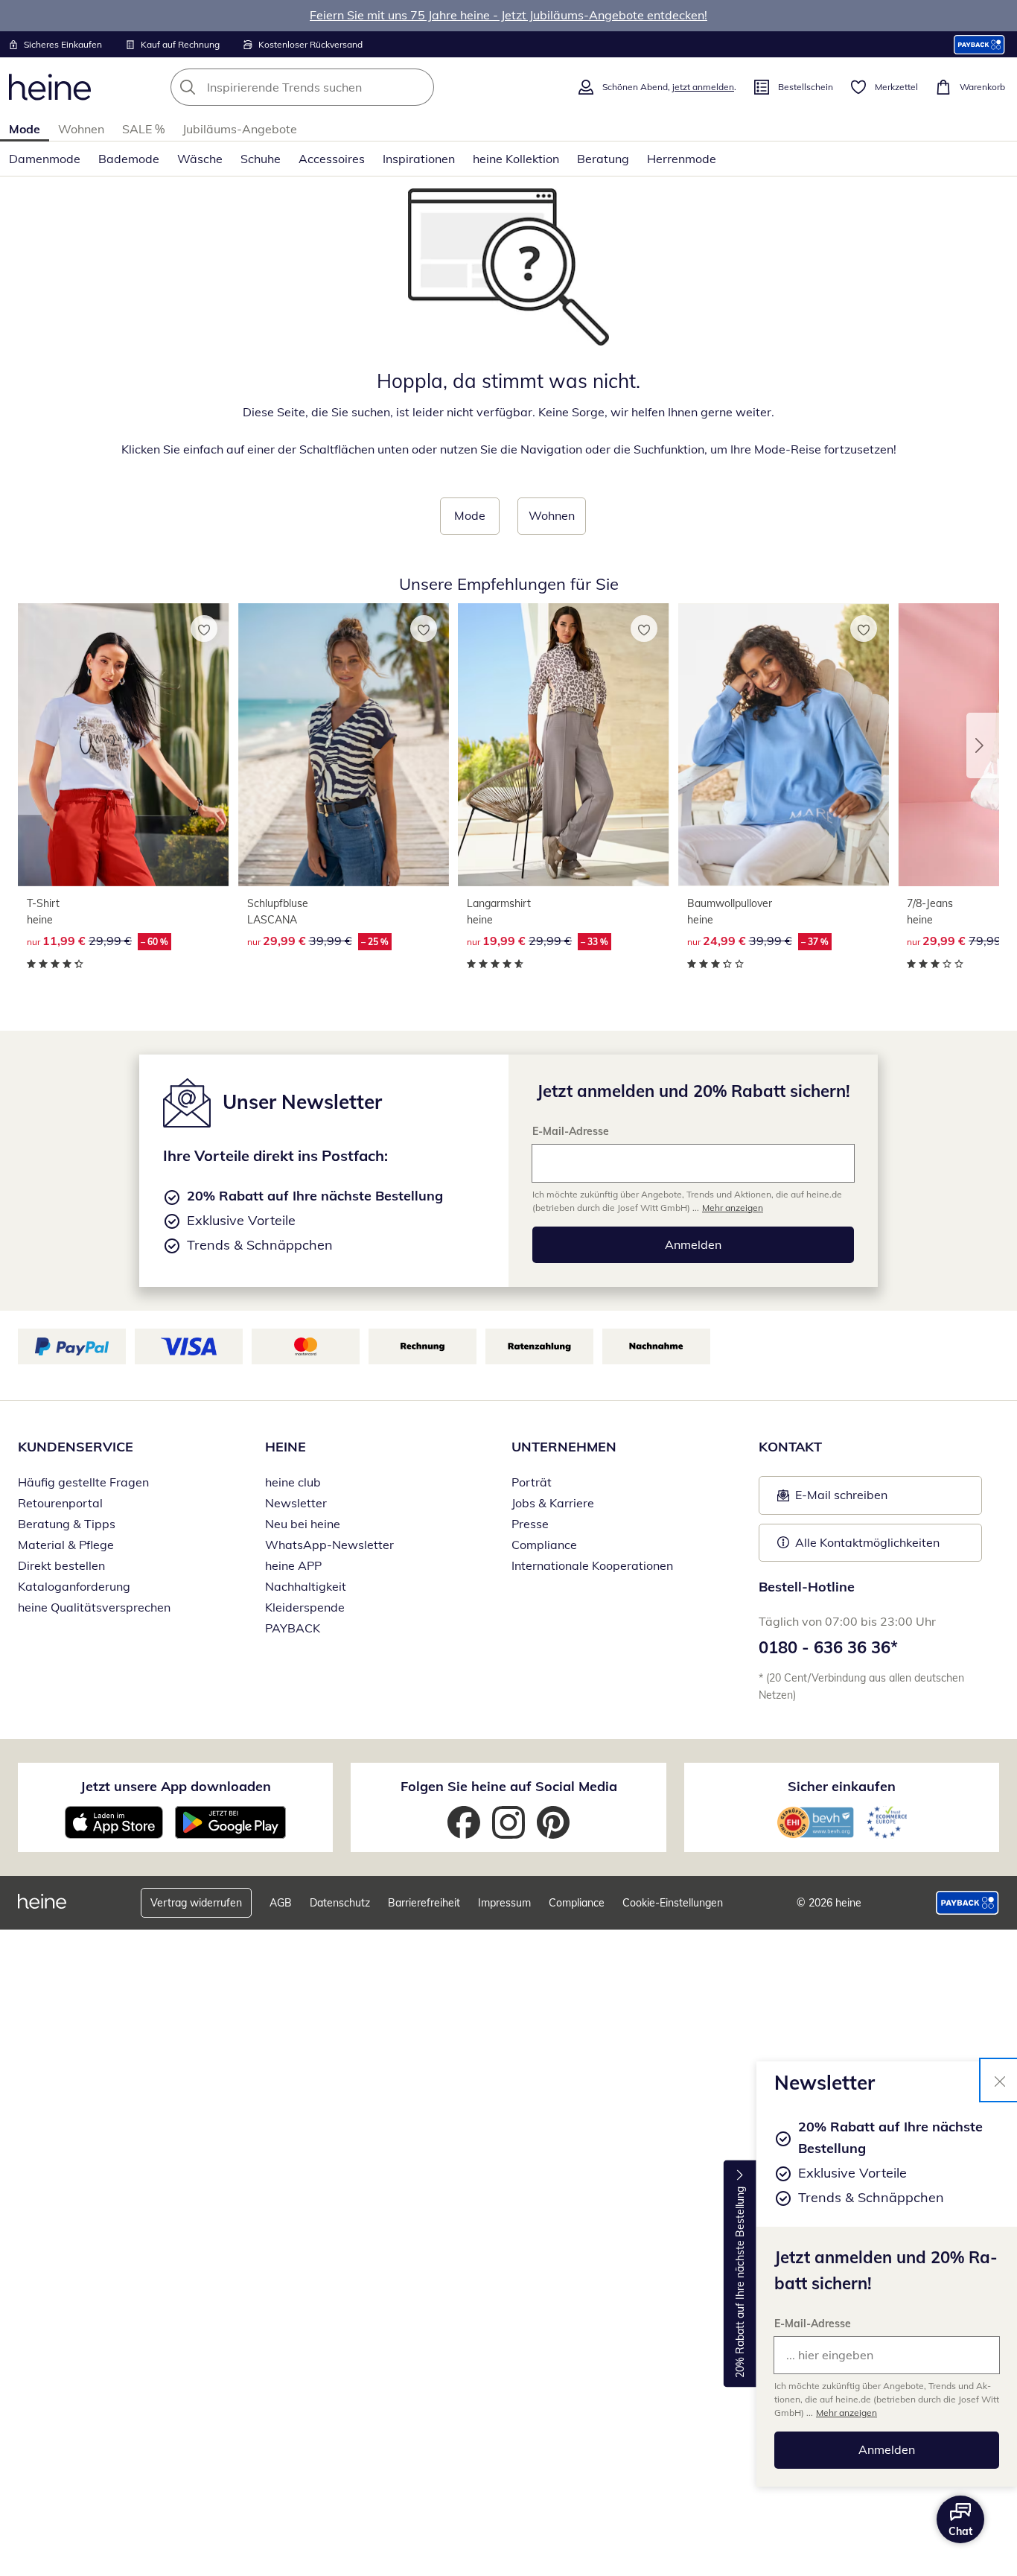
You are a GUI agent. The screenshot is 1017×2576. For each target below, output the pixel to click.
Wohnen (81, 129)
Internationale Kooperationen (592, 1565)
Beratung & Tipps (67, 1524)
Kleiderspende (305, 1607)
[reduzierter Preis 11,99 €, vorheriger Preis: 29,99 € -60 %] (124, 744)
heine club (293, 1482)
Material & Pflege (66, 1545)
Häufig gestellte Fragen (83, 1482)
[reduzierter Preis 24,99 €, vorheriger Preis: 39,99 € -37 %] (784, 744)
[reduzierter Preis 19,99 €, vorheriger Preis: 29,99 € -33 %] (564, 744)
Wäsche (200, 159)
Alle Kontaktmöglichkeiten (867, 1542)
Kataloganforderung (74, 1586)
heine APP (293, 1565)
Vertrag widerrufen (196, 1903)
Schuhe (261, 159)
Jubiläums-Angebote (240, 129)
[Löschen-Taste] (418, 87)
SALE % (143, 129)
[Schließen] (1000, 2080)
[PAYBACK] (979, 44)
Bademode (129, 159)
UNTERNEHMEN (564, 1447)
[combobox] (335, 87)
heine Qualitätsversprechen (94, 1607)
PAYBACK (293, 1628)
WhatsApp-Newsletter (329, 1545)
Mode (25, 129)
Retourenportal (60, 1503)
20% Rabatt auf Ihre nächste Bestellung (740, 2282)
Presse (530, 1524)
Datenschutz (340, 1903)
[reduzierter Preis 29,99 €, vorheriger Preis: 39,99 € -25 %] (344, 744)
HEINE (286, 1447)
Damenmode (45, 159)
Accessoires (332, 159)
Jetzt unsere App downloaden (176, 1786)
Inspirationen (419, 159)
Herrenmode (682, 159)
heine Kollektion (516, 159)
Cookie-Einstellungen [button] (673, 1903)
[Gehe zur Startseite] (50, 87)
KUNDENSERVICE (76, 1447)
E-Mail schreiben (832, 1499)
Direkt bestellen (61, 1565)
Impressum (504, 1903)
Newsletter (296, 1503)
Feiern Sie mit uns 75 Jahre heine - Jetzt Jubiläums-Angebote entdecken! (508, 15)
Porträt (532, 1482)
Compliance (544, 1545)
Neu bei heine (303, 1524)
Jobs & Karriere (553, 1503)
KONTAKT (790, 1447)
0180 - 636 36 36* (828, 1647)
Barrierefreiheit (424, 1903)
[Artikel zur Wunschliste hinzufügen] (204, 629)
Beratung (603, 159)
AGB (281, 1903)
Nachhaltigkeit (306, 1586)
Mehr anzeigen (847, 2413)
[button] (983, 745)
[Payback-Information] (967, 1903)
